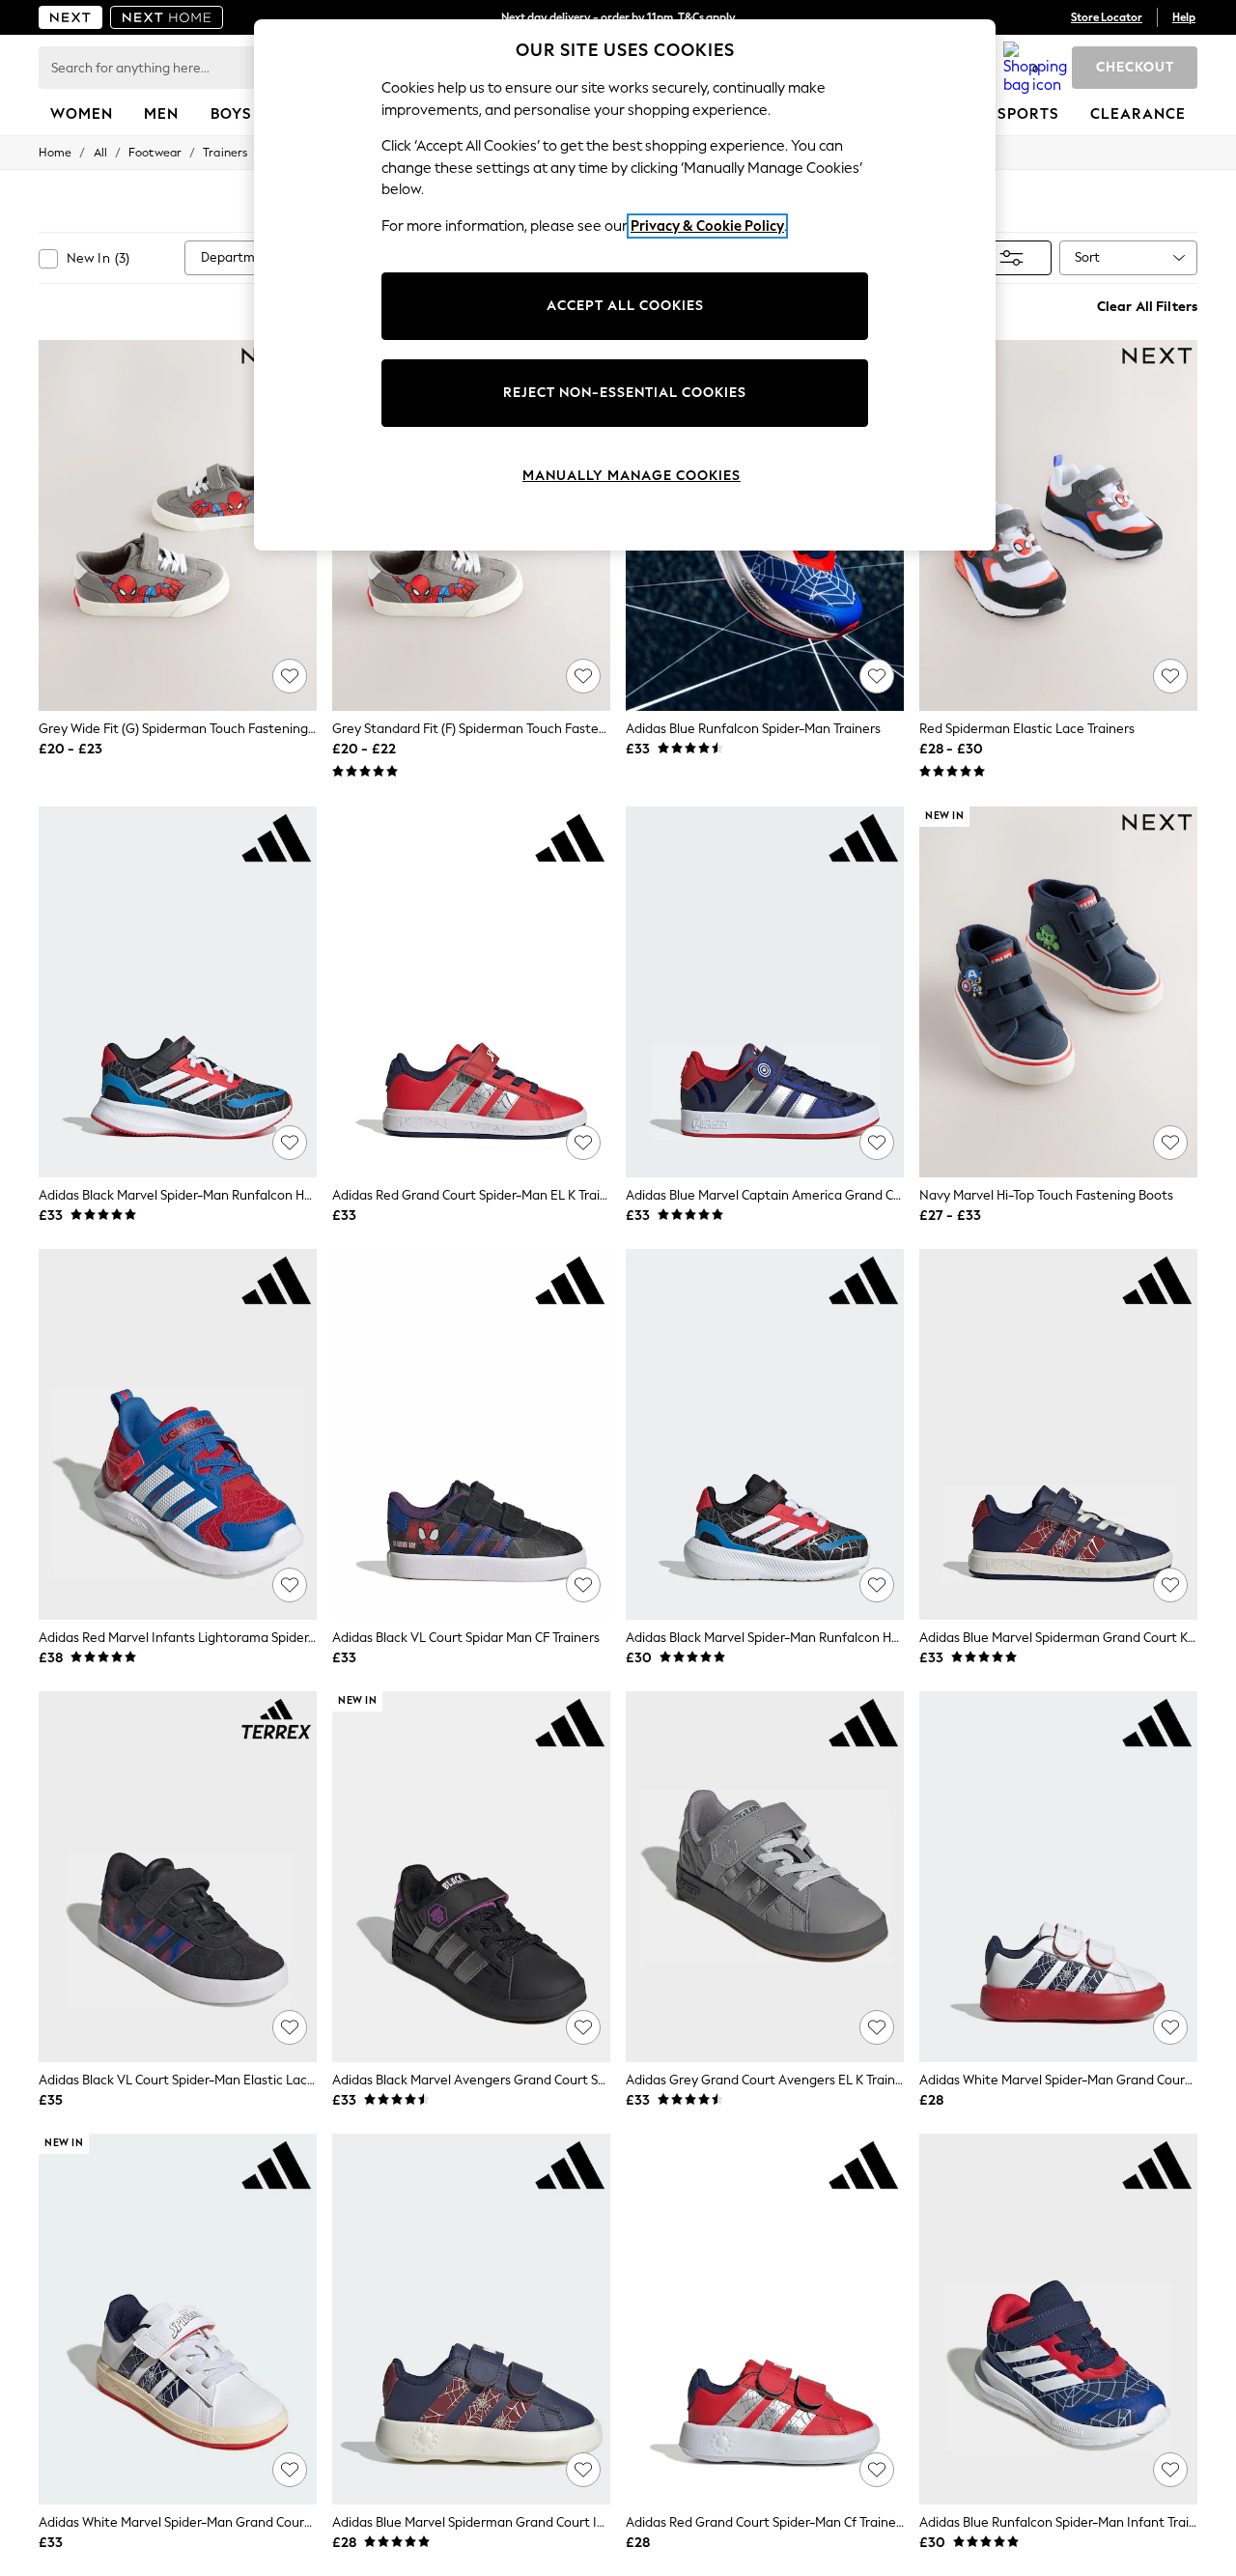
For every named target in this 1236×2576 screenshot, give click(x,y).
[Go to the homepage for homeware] (167, 17)
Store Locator (1107, 17)
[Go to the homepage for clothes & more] (70, 17)
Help (1184, 17)
